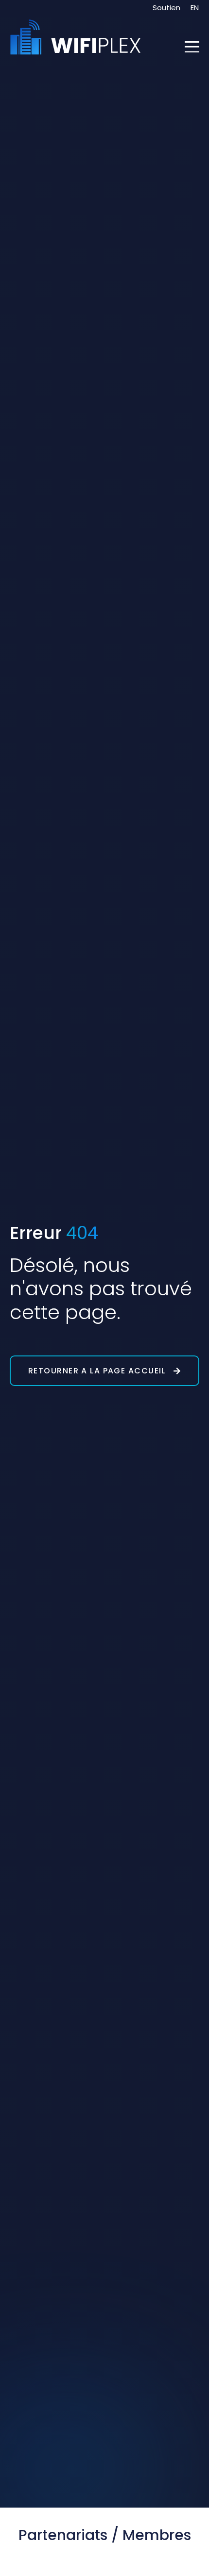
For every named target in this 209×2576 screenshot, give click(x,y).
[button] (192, 48)
